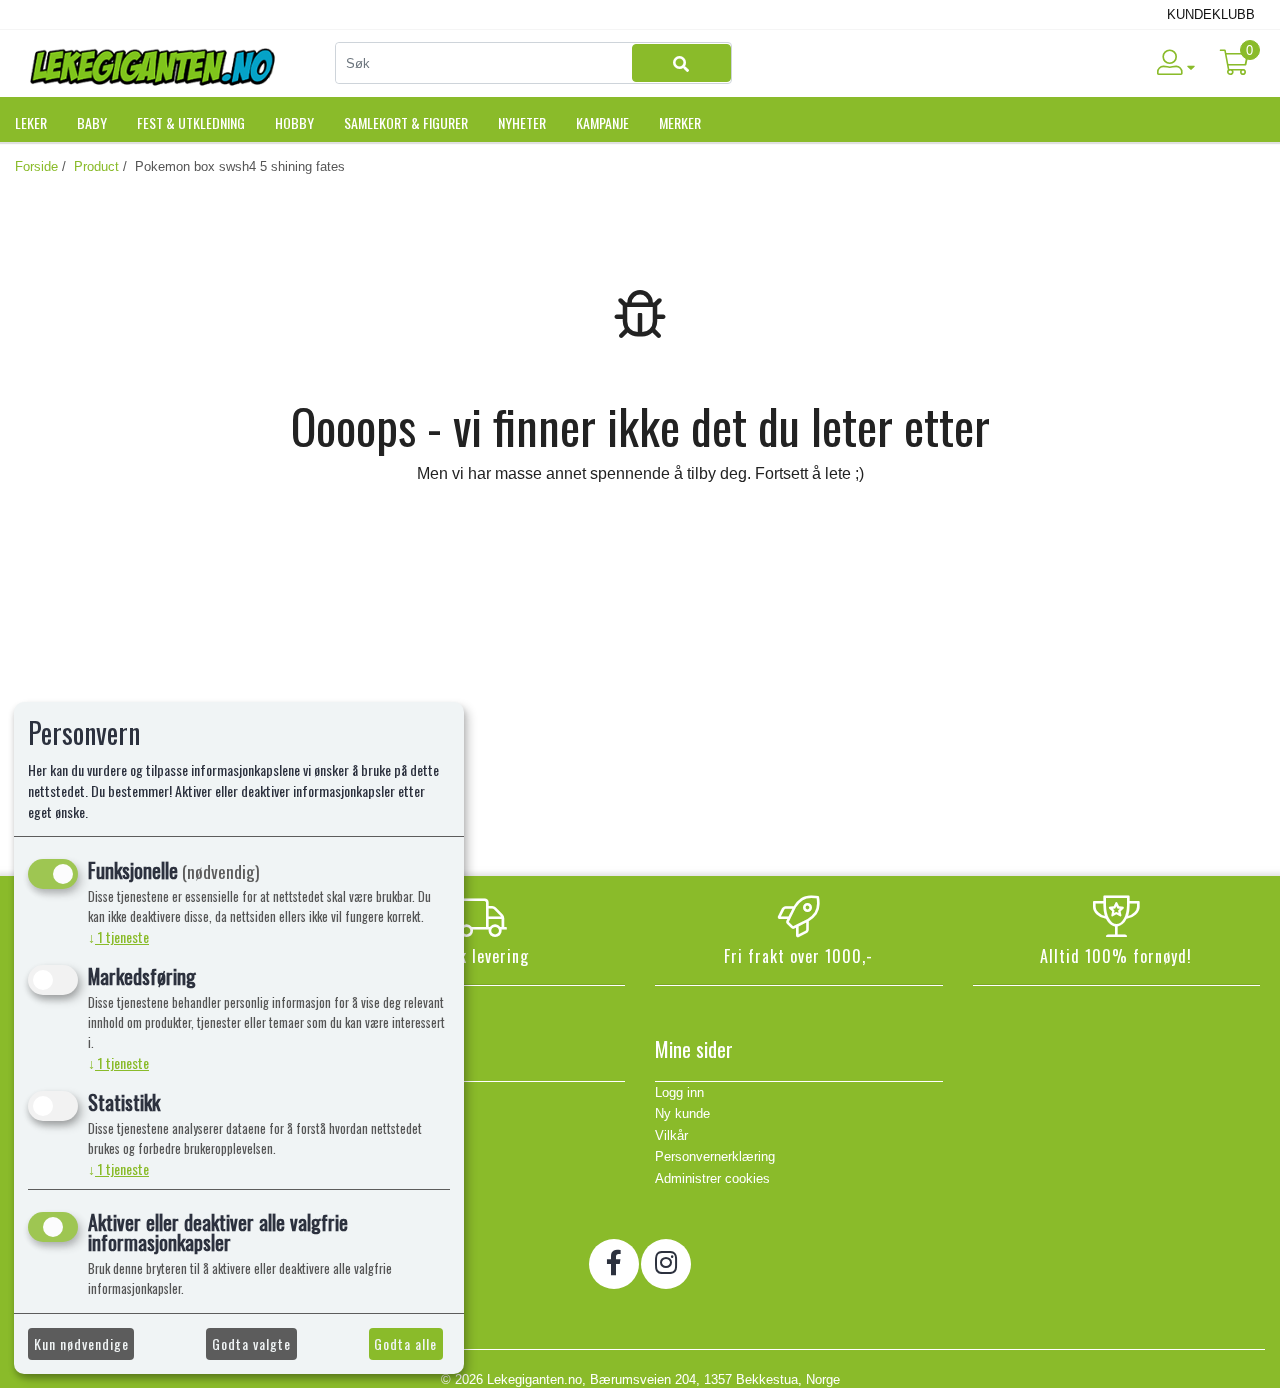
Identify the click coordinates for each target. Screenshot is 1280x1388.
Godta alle (405, 1343)
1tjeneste (118, 936)
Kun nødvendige (81, 1343)
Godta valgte (251, 1343)
